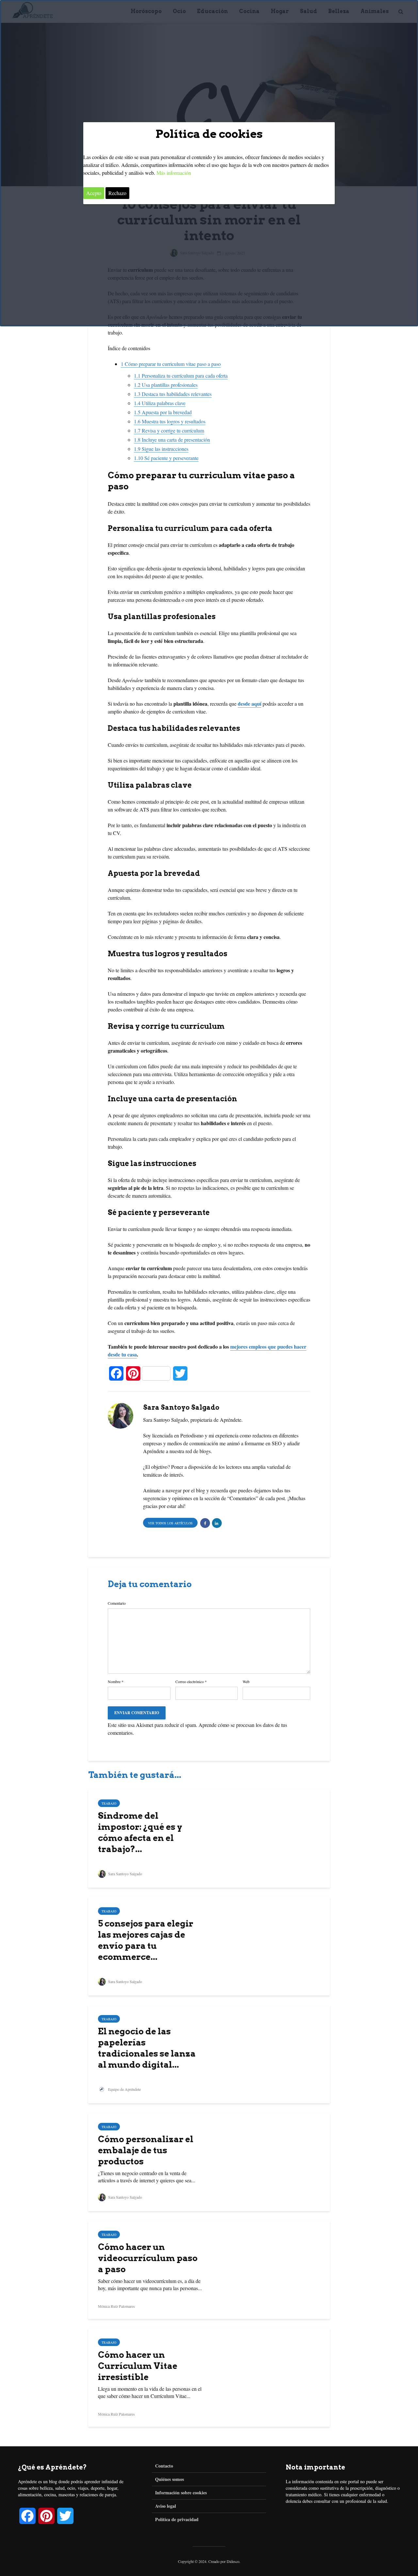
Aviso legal (166, 2506)
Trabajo (109, 1803)
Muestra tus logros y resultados (170, 421)
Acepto (94, 193)
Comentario (117, 1603)
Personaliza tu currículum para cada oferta (181, 376)
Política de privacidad (177, 2519)
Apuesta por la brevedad (163, 412)
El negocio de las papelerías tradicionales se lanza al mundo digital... (147, 2048)
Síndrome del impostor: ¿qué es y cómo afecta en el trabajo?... (140, 1832)
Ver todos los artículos (170, 1523)
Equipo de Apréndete (124, 2089)
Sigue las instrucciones (161, 449)
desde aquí (249, 704)
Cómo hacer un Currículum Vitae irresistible (138, 2366)
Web (246, 1682)
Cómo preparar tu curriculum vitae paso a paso (171, 364)
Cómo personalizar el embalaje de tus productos (146, 2150)
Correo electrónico (191, 1682)
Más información (174, 173)
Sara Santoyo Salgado (125, 1874)
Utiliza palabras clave (160, 403)
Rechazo (117, 193)
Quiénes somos (169, 2479)
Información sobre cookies (181, 2493)
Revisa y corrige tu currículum (169, 430)
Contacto (164, 2466)
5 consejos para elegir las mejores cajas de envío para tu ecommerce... (146, 1940)
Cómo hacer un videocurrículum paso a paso (148, 2258)
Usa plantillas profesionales (166, 385)
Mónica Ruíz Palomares (116, 2306)
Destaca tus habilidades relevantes (173, 394)
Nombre (116, 1682)
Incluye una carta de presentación (172, 440)
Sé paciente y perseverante (166, 458)
